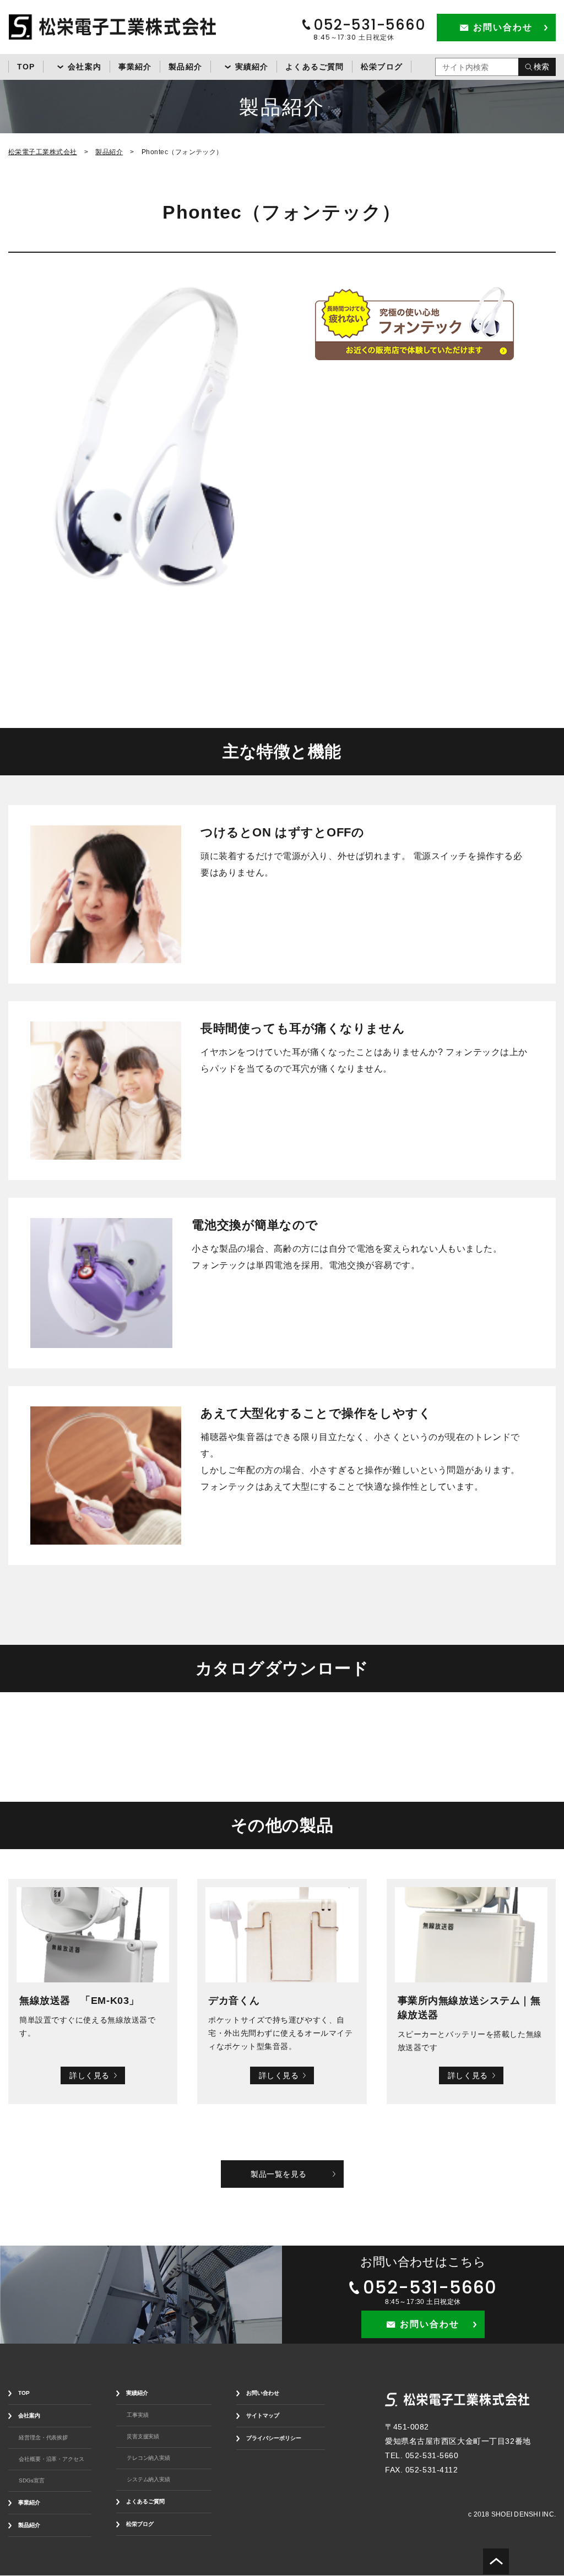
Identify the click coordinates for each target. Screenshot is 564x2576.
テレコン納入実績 (148, 2458)
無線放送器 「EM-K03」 (79, 2001)
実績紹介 (252, 67)
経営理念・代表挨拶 (43, 2438)
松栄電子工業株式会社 (43, 152)
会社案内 (84, 67)
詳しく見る (90, 2075)
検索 (541, 67)
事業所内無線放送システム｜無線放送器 (469, 2008)
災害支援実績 (143, 2436)
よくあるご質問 (314, 67)
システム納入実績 (148, 2479)
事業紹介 (135, 67)
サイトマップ (263, 2415)
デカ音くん (234, 2001)
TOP (26, 67)
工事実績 (138, 2415)
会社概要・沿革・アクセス (51, 2459)
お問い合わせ (263, 2393)
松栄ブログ (382, 67)
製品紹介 (185, 67)
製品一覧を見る (279, 2174)
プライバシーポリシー (274, 2438)
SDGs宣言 (31, 2480)
